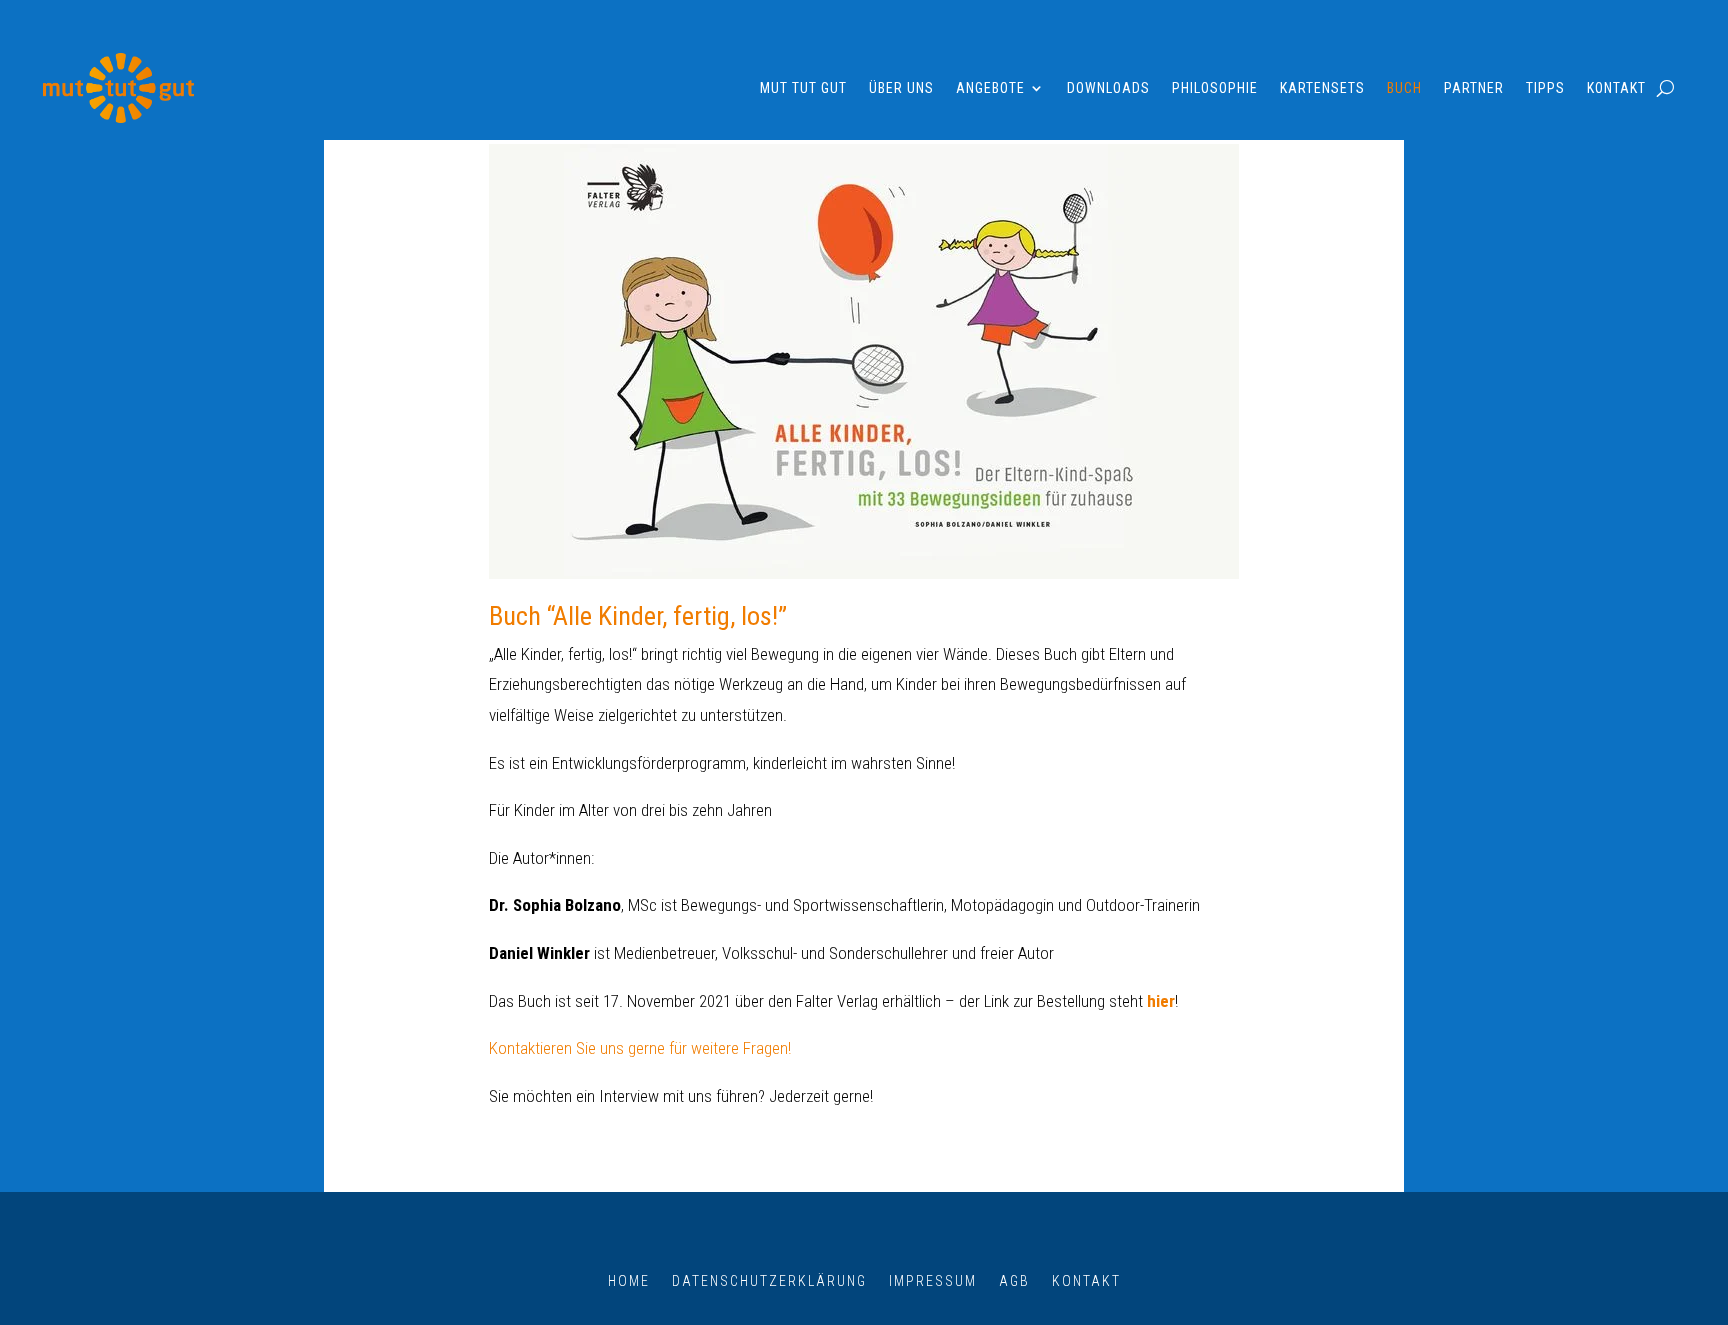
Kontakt (1616, 88)
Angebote (990, 88)
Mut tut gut (803, 88)
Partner (1474, 88)
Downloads (1108, 88)
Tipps (1545, 88)
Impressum (933, 1280)
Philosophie (1215, 88)
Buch (1404, 88)
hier (1161, 1001)
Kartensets (1322, 88)
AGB (1014, 1280)
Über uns (901, 88)
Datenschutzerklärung (769, 1280)
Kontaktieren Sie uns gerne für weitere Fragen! (640, 1048)
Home (629, 1280)
